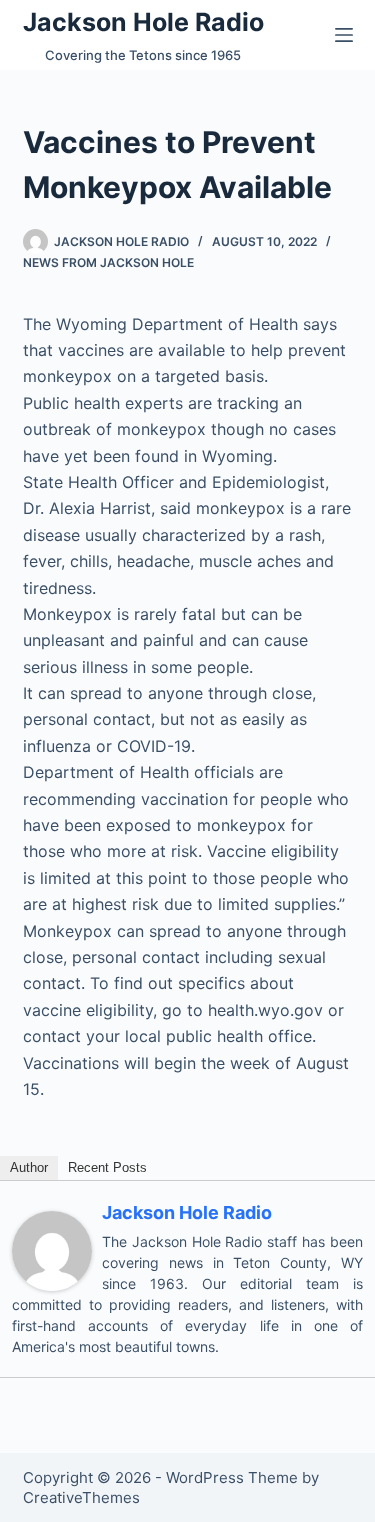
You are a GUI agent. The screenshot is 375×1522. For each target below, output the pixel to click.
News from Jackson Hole (108, 262)
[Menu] (344, 35)
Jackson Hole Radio (143, 22)
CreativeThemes (81, 1497)
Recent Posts (107, 1167)
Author (29, 1167)
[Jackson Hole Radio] (52, 1250)
